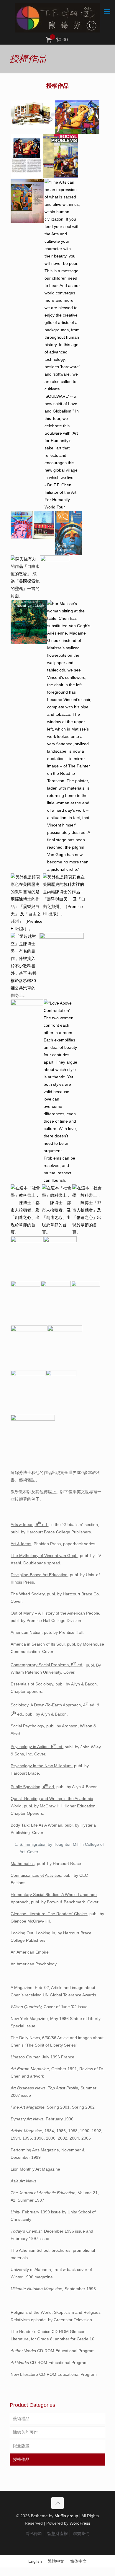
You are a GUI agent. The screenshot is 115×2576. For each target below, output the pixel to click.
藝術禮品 (21, 2419)
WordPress (80, 2523)
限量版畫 (21, 2446)
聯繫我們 (81, 2533)
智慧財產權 (57, 2533)
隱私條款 (34, 2533)
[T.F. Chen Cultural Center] (57, 18)
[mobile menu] (107, 12)
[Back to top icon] (57, 2503)
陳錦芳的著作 (25, 2432)
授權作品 (21, 2459)
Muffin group (66, 2516)
